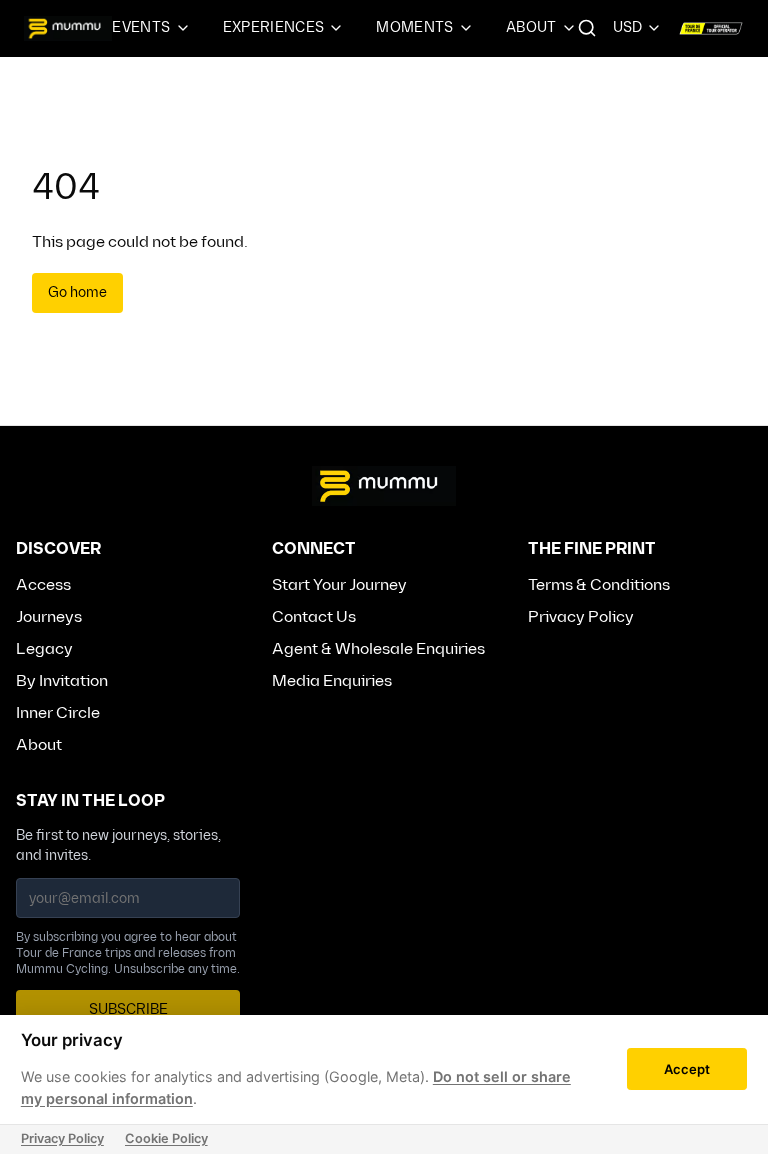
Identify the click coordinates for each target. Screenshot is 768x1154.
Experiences (274, 27)
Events (141, 27)
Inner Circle (58, 713)
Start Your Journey (339, 585)
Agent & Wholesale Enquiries (378, 649)
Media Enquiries (332, 681)
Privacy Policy (581, 617)
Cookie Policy (166, 1138)
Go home (77, 292)
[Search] (587, 28)
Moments (414, 27)
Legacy (44, 649)
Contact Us (314, 617)
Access (43, 585)
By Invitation (62, 681)
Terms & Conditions (599, 585)
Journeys (49, 617)
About (531, 27)
